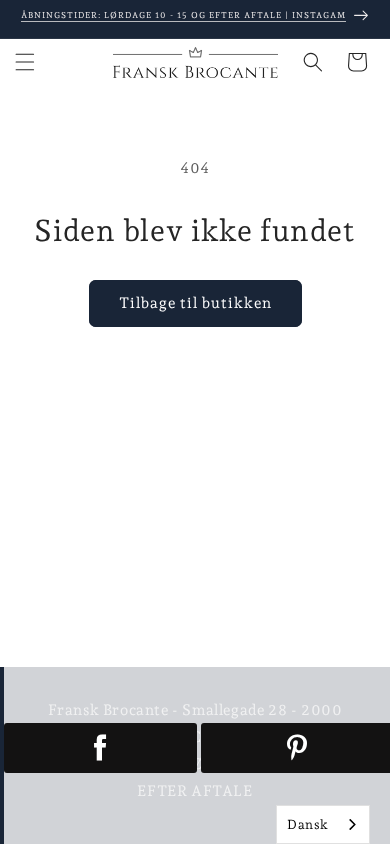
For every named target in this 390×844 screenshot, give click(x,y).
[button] (25, 62)
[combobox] (323, 824)
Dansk (308, 824)
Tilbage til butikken (195, 303)
